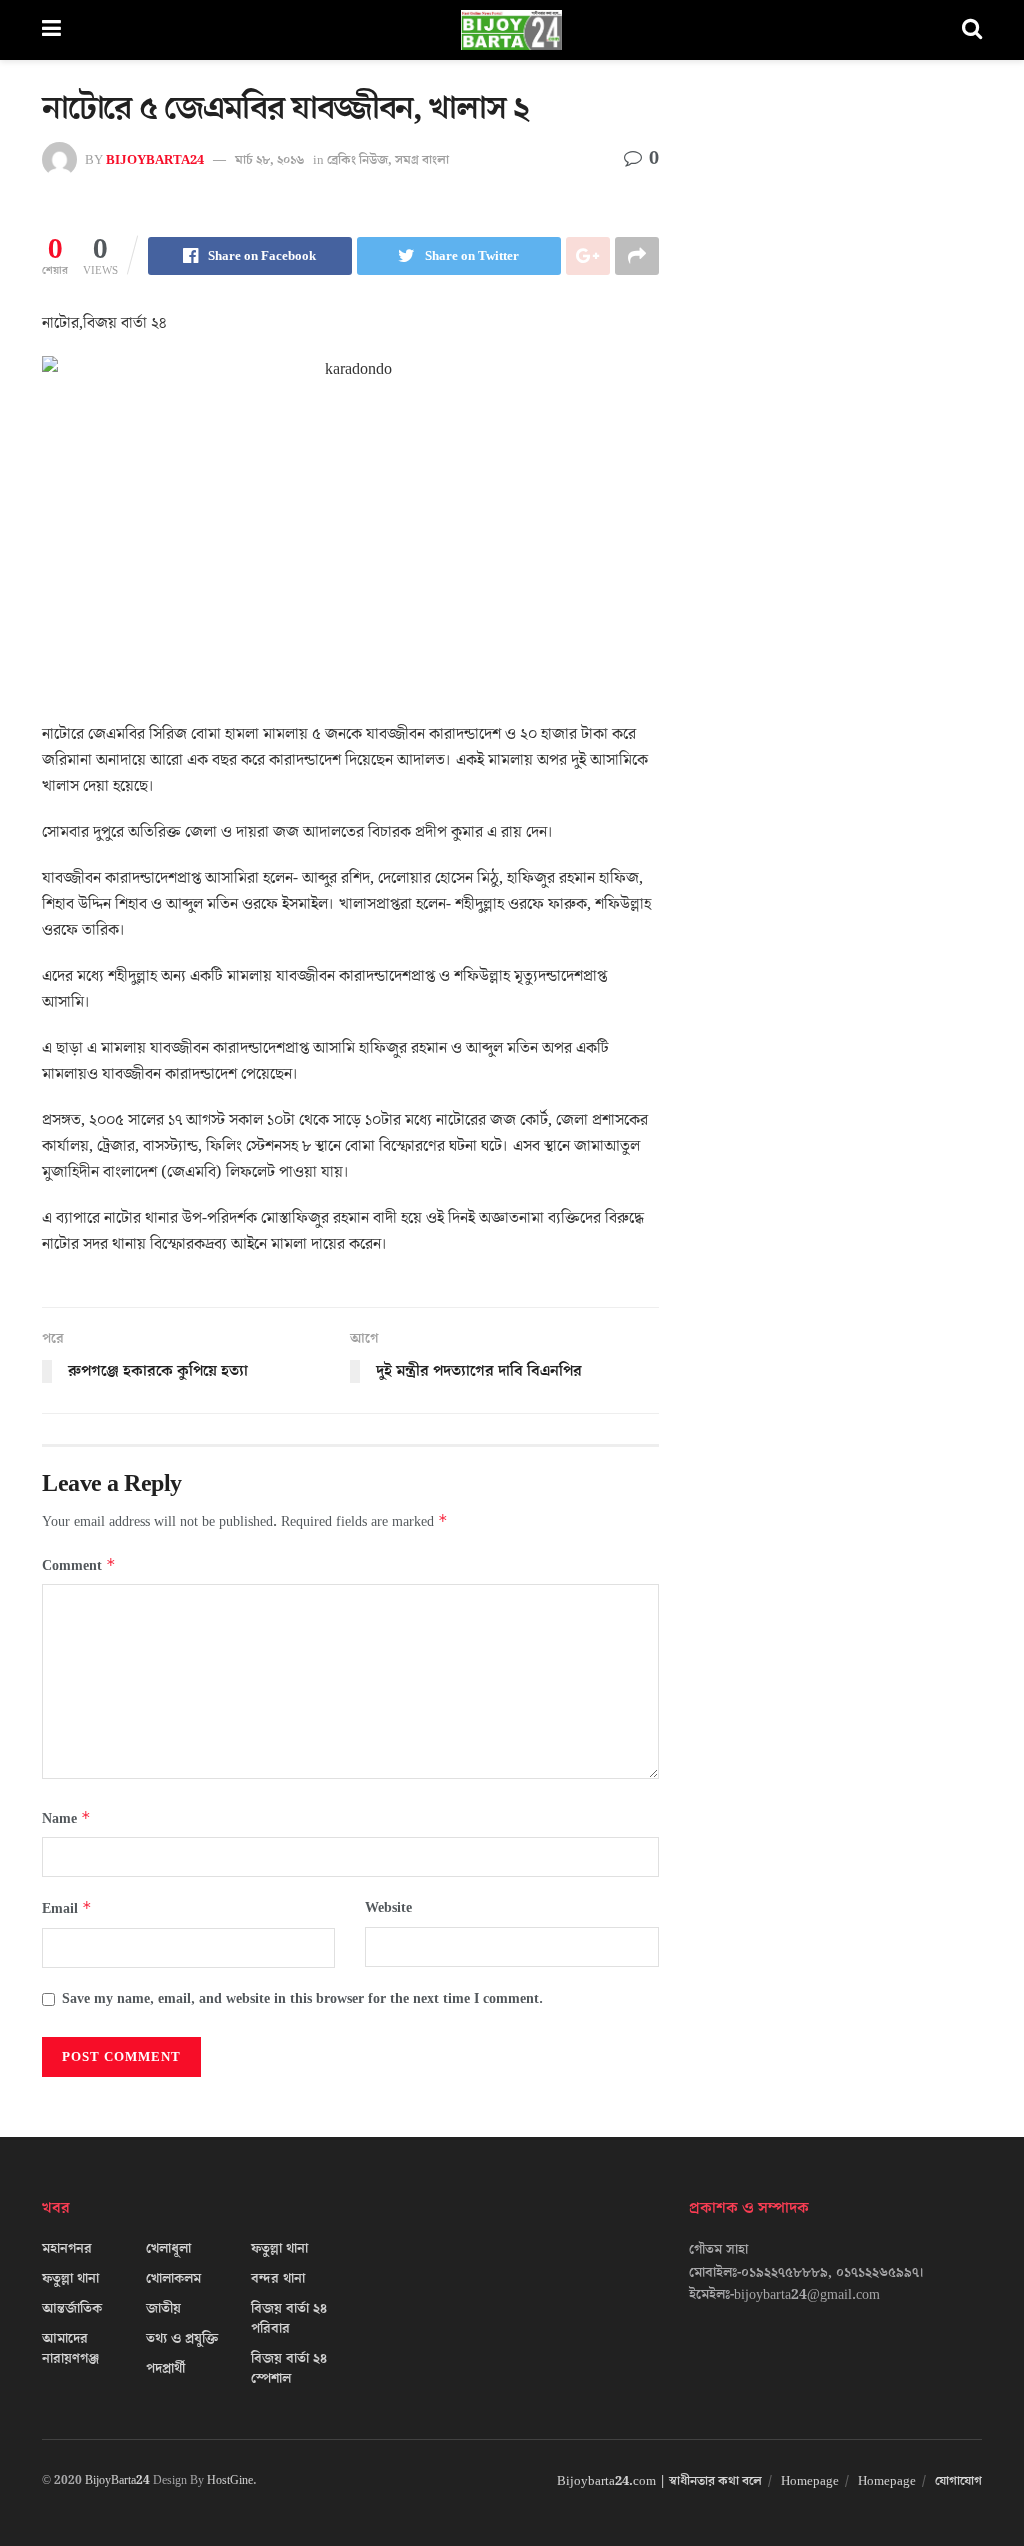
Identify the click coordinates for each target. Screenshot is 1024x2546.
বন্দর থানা (278, 2279)
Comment (79, 1565)
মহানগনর (67, 2249)
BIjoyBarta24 (155, 160)
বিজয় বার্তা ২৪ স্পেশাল (289, 2369)
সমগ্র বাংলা (422, 160)
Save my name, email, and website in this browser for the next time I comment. (302, 1999)
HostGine (230, 2480)
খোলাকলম (173, 2279)
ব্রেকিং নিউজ (357, 160)
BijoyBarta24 (117, 2480)
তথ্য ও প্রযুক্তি (182, 2339)
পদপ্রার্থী (165, 2369)
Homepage (810, 2481)
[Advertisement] (835, 260)
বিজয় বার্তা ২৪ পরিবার (289, 2319)
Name (66, 1818)
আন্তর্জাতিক (72, 2309)
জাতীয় (163, 2309)
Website (388, 1908)
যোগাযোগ (958, 2481)
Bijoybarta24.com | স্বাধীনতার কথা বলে (659, 2481)
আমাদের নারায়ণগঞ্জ (70, 2349)
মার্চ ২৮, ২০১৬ (269, 160)
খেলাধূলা (168, 2249)
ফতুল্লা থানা (70, 2279)
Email (67, 1908)
